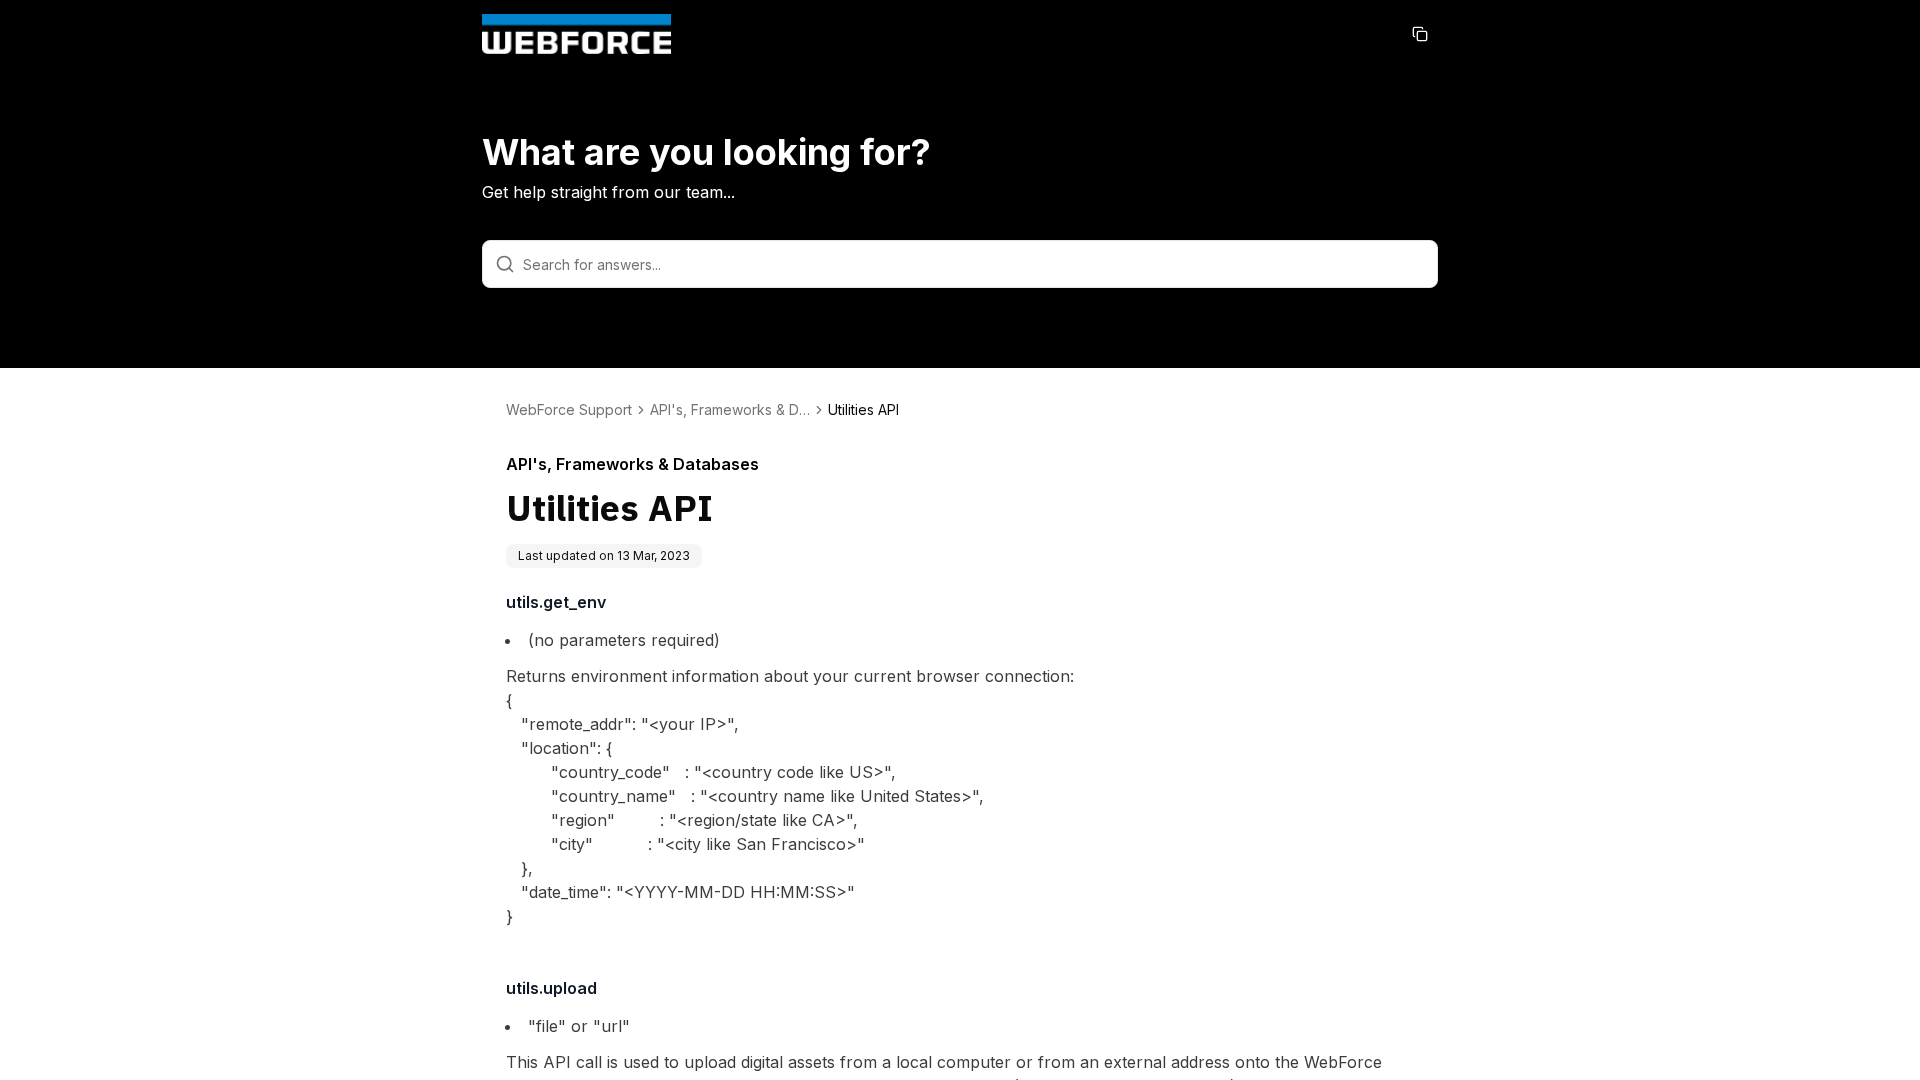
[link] (863, 410)
